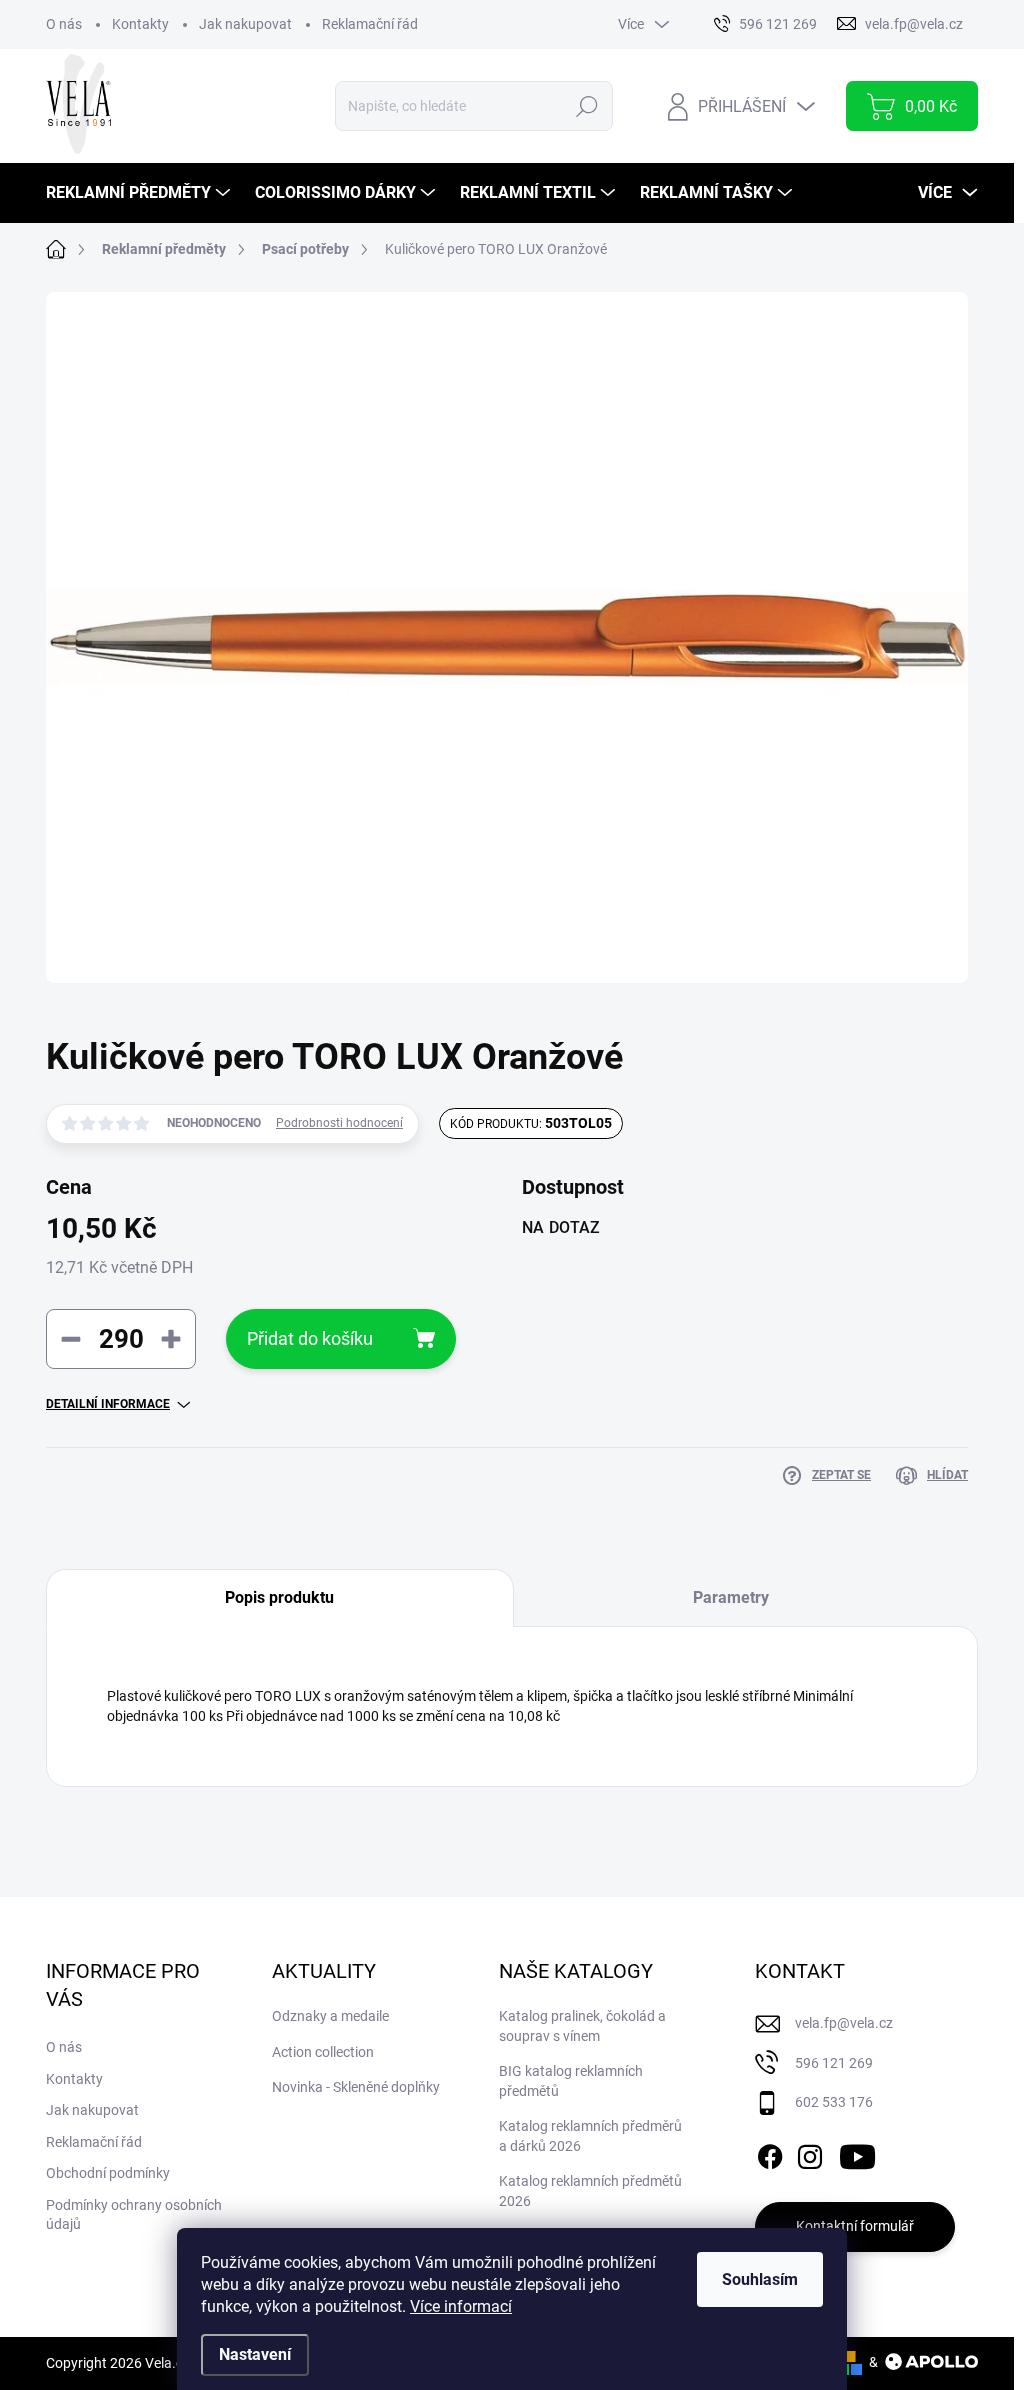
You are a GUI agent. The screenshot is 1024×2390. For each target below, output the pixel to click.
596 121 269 (834, 2063)
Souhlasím (760, 2279)
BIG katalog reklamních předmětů (571, 2081)
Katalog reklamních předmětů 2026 (590, 2191)
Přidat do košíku (310, 1338)
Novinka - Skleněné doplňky (356, 2087)
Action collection (323, 2052)
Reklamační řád (370, 24)
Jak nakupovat (245, 24)
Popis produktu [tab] (279, 1597)
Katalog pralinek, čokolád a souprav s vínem (582, 2026)
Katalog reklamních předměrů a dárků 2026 (590, 2136)
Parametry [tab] (731, 1597)
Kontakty (140, 24)
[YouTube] (857, 2153)
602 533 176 (834, 2102)
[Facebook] (770, 2153)
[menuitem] (140, 193)
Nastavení (255, 2354)
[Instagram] (810, 2153)
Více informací (461, 2306)
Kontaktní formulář (855, 2226)
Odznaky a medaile (330, 2016)
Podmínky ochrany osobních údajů (134, 2215)
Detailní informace (108, 1404)
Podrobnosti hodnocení (339, 1123)
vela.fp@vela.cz (844, 2023)
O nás (64, 24)
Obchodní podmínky (108, 2173)
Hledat (587, 106)
